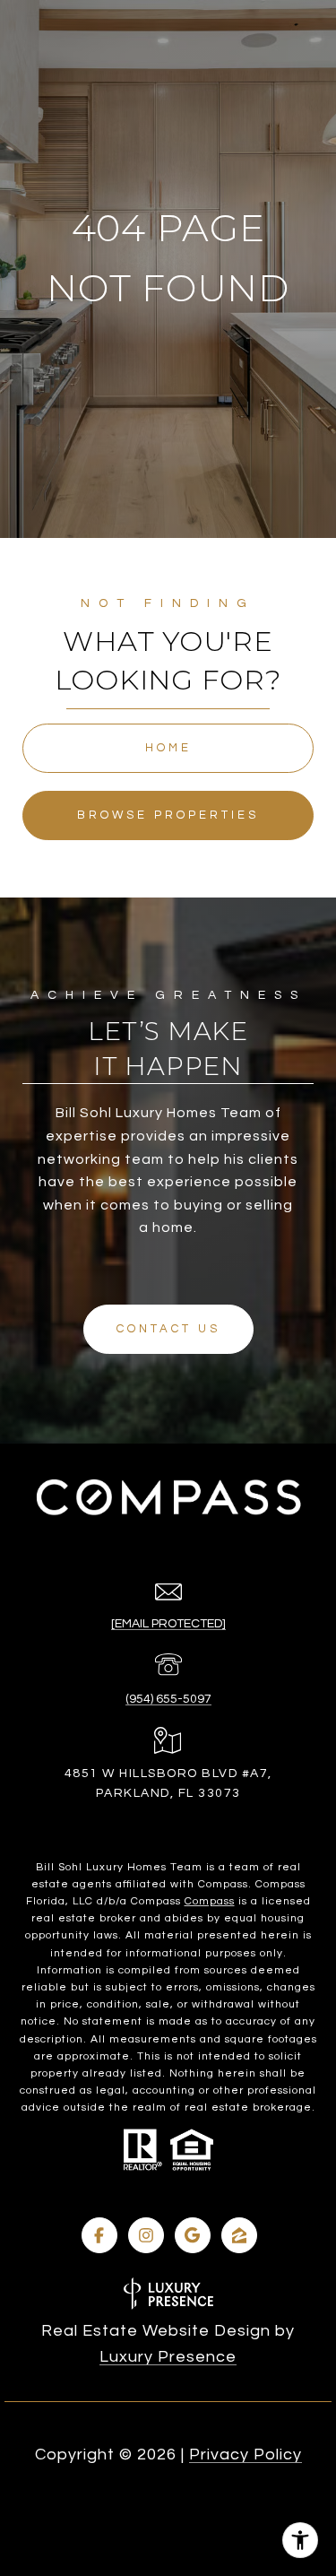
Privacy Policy (246, 2455)
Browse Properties (168, 815)
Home (168, 748)
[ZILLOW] (239, 2235)
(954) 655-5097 (168, 1699)
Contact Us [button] (168, 1329)
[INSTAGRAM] (146, 2235)
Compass (210, 1901)
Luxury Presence (168, 2357)
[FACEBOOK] (99, 2235)
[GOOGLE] (193, 2235)
